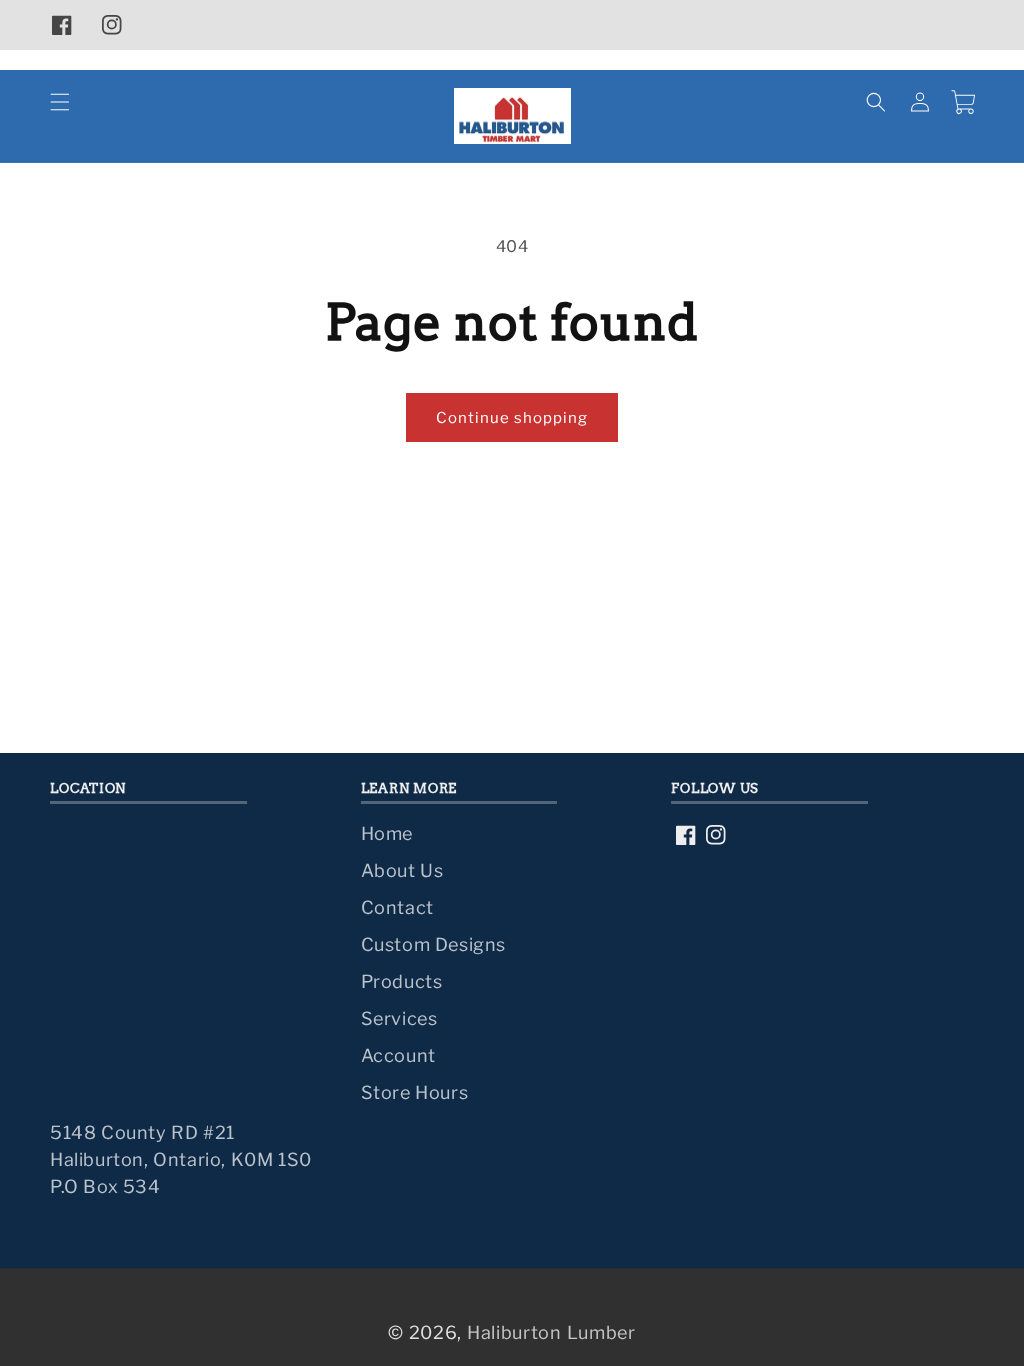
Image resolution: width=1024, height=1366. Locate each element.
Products (402, 981)
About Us (402, 870)
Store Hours (415, 1092)
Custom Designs (433, 944)
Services (399, 1018)
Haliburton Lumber (551, 1332)
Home (387, 833)
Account (398, 1055)
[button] (60, 102)
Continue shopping (512, 418)
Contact (397, 907)
